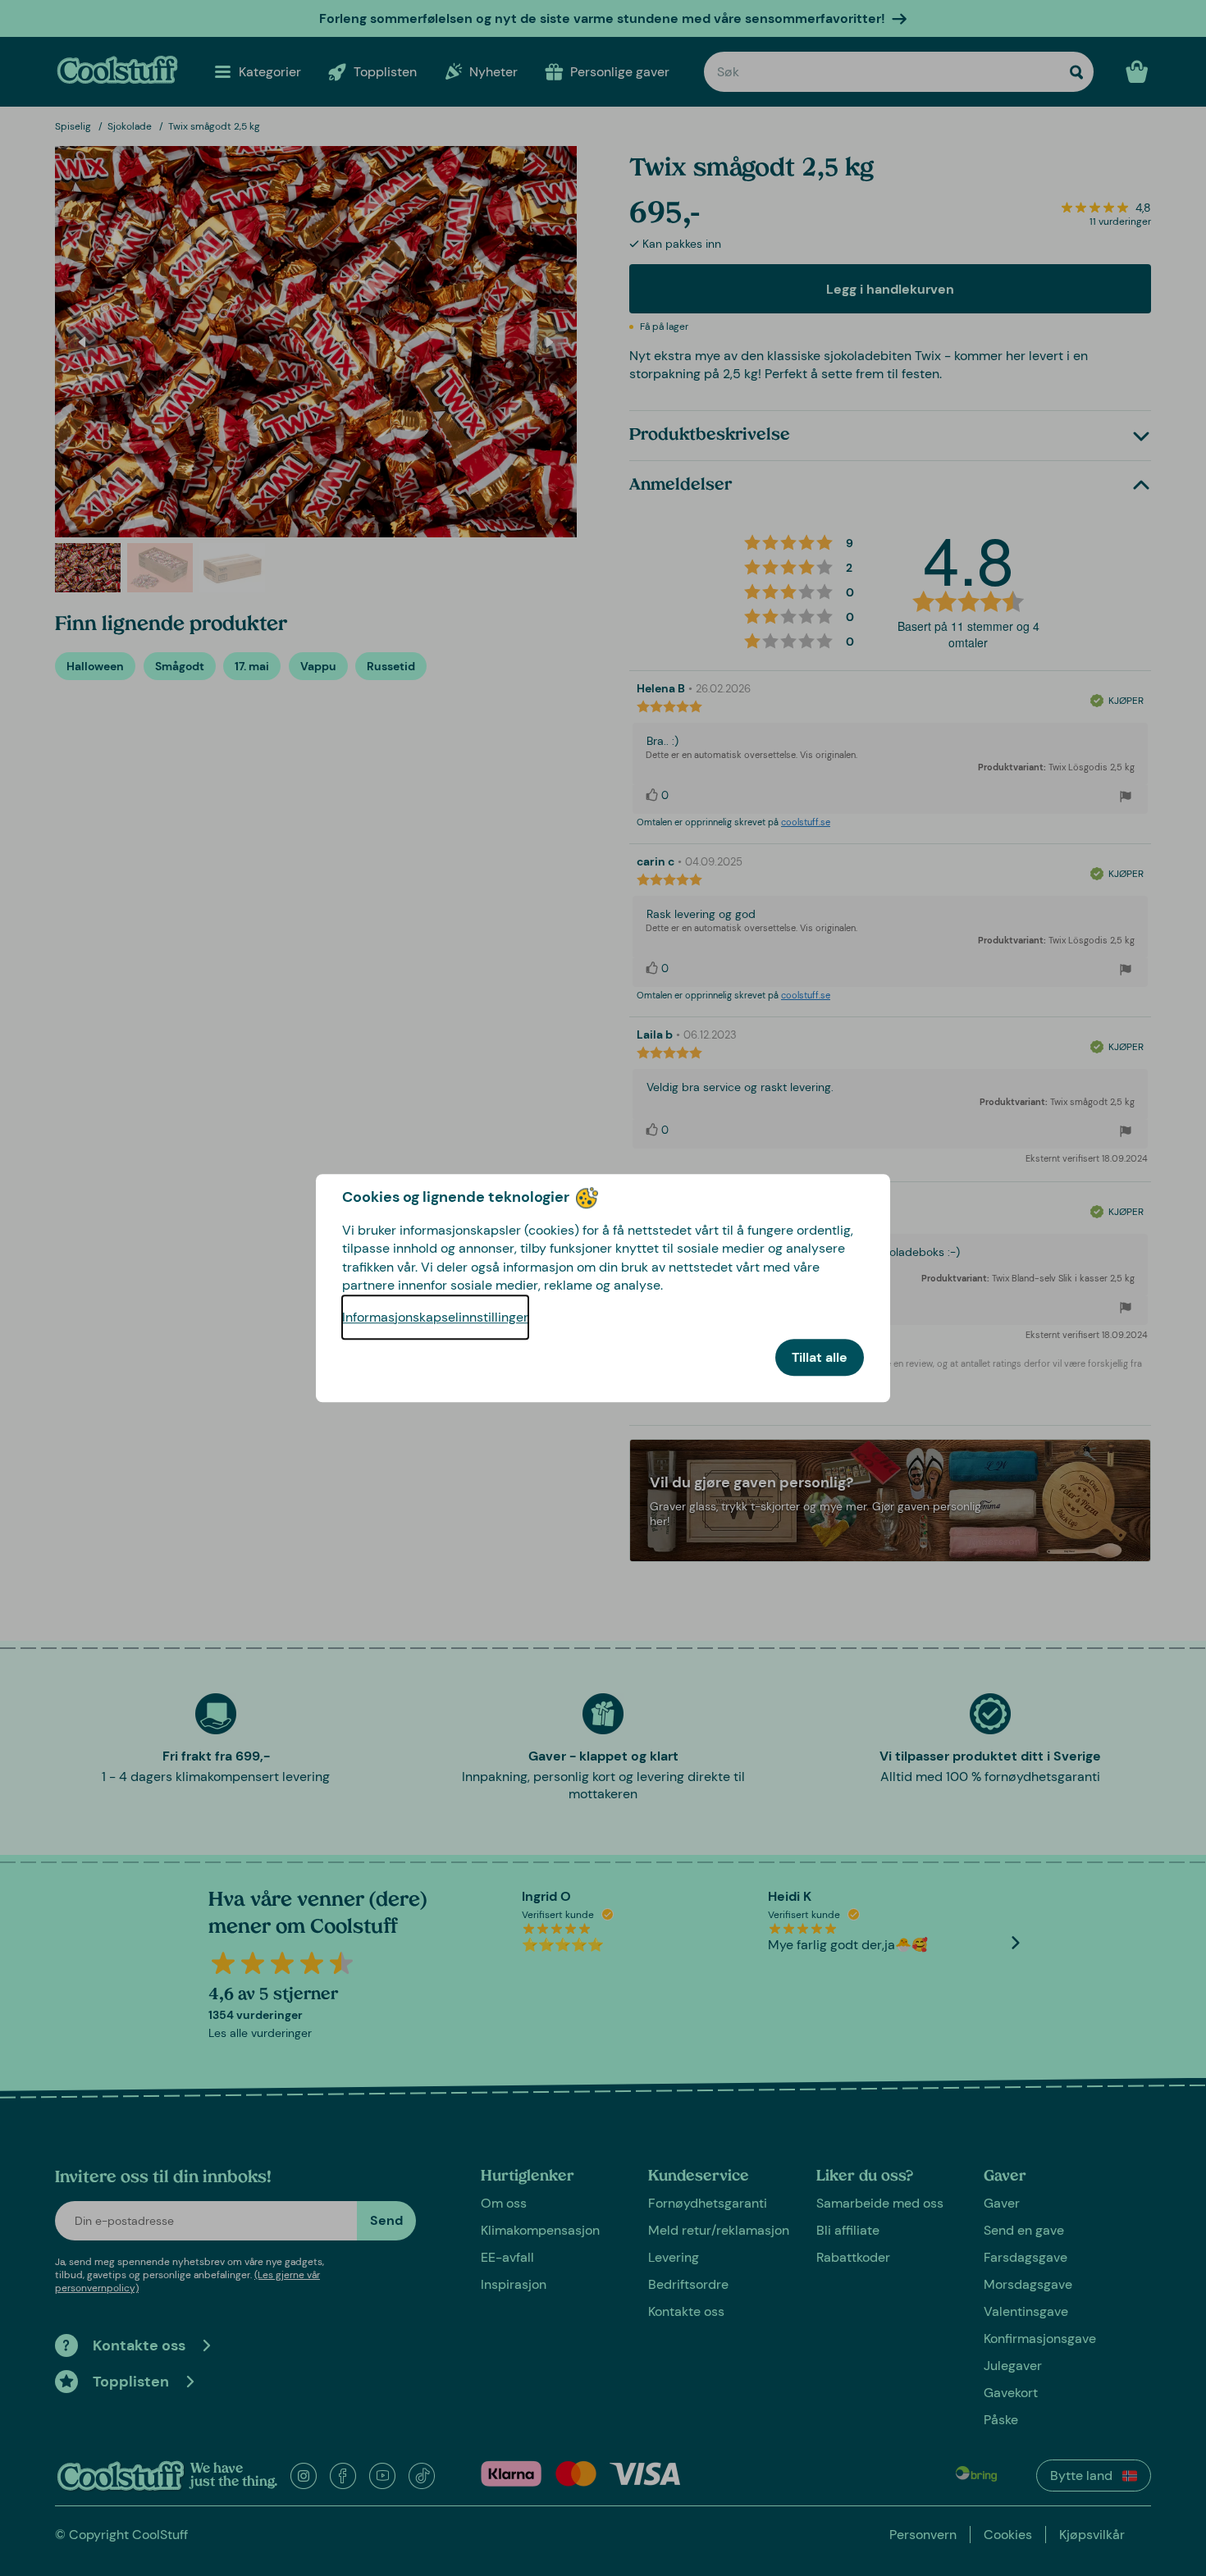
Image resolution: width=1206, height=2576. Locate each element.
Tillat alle (820, 1357)
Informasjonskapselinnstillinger (435, 1317)
